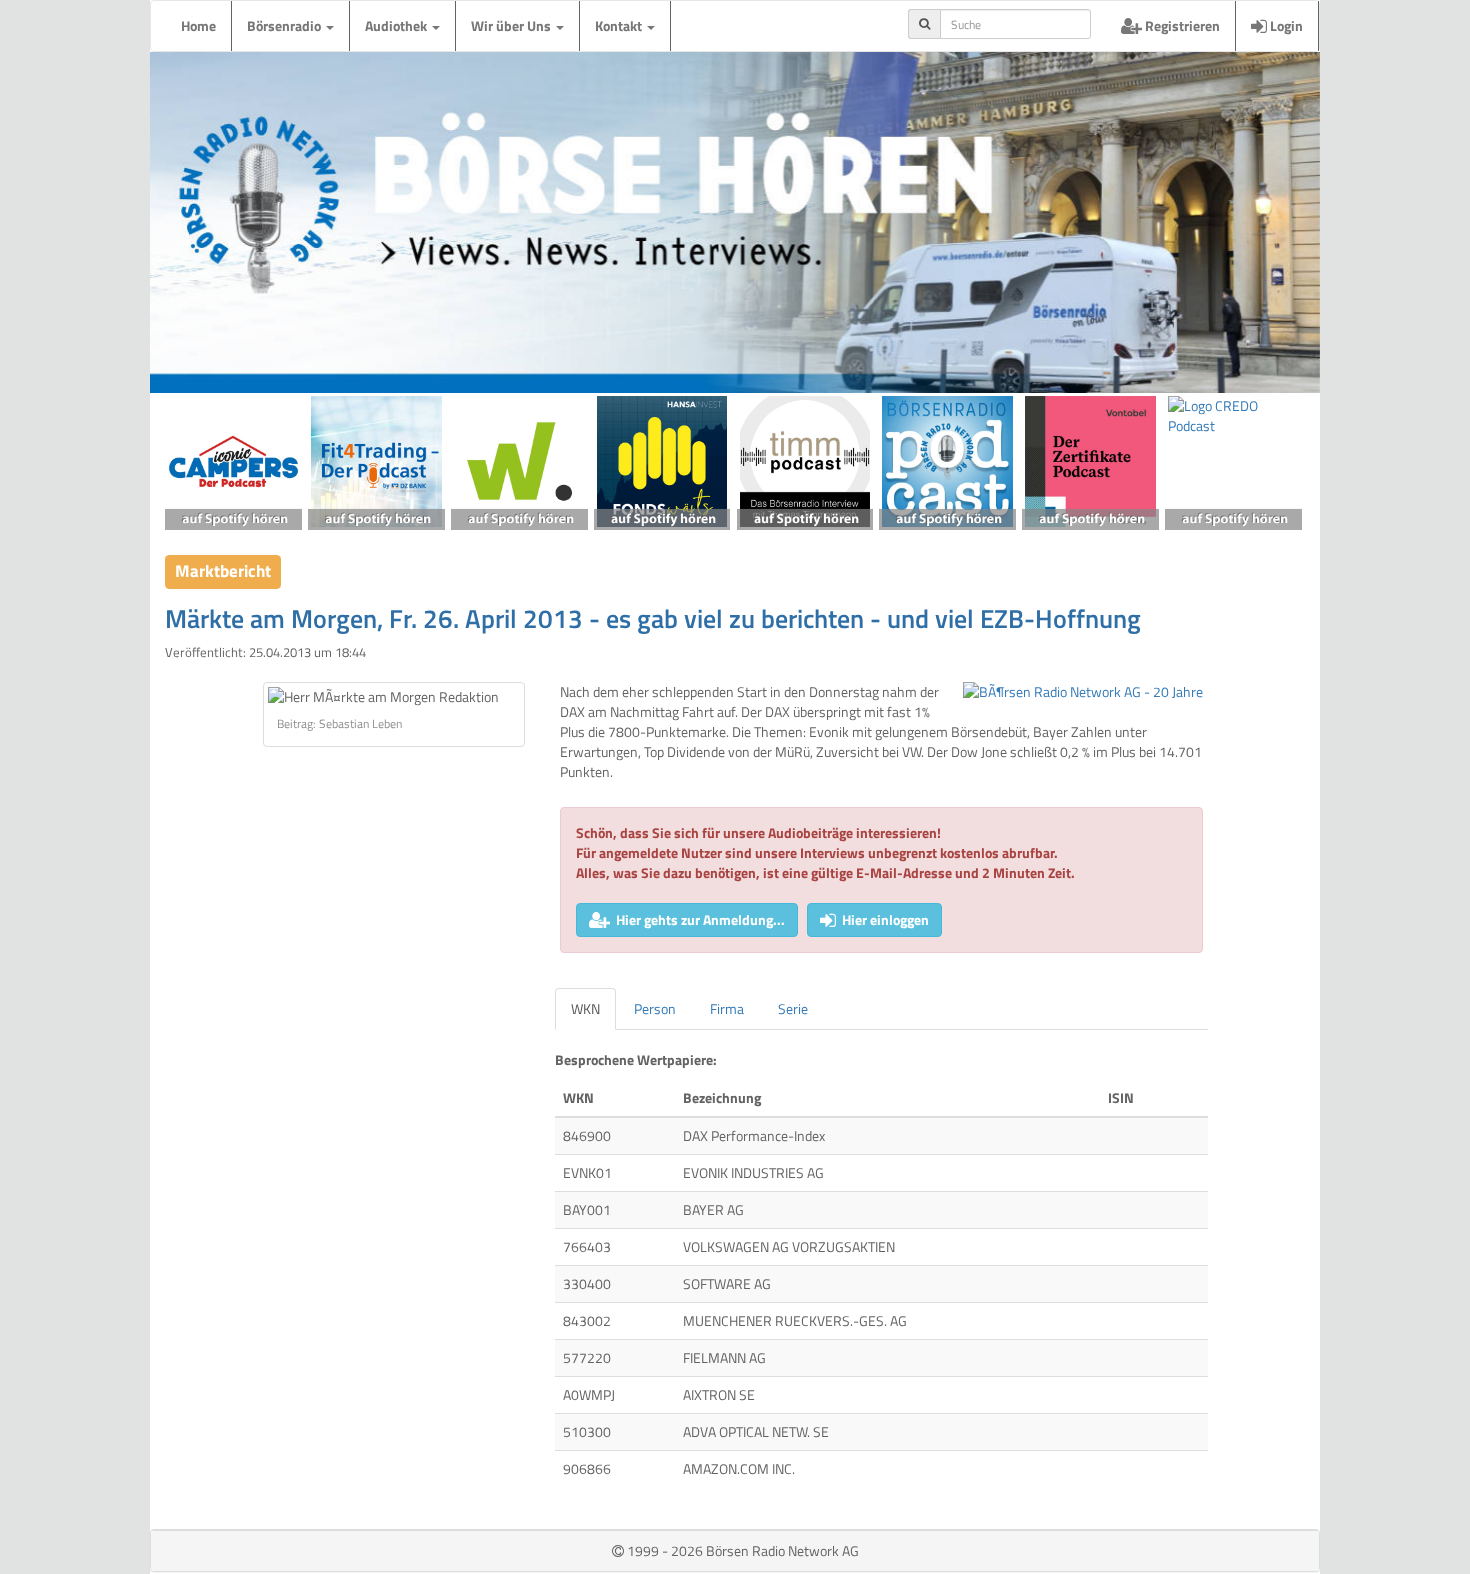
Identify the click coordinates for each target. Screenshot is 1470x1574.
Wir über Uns (512, 25)
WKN (585, 1008)
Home (198, 25)
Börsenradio (285, 25)
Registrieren (1181, 25)
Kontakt (620, 25)
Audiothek (397, 25)
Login (1285, 25)
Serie (793, 1008)
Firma (727, 1008)
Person (655, 1008)
